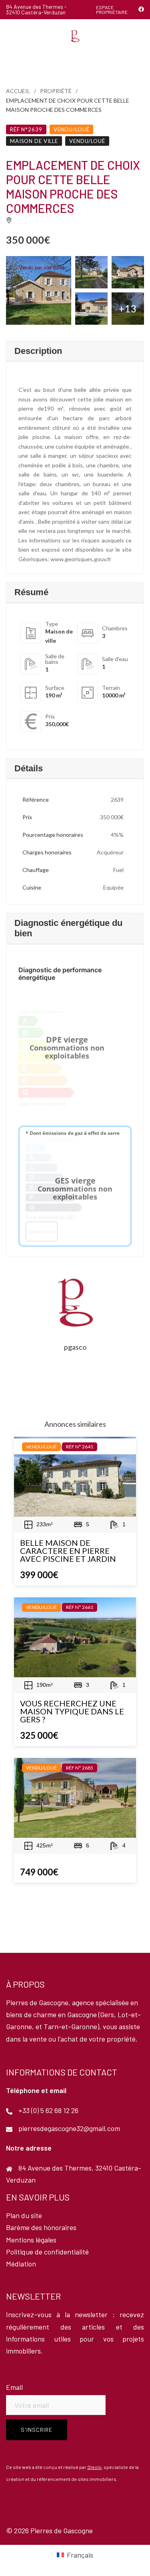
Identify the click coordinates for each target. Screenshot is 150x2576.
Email (14, 2387)
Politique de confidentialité (47, 2252)
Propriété (56, 91)
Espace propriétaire (112, 10)
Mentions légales (31, 2240)
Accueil (18, 91)
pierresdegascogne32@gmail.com (69, 2128)
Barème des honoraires (41, 2227)
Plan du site (24, 2215)
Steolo (94, 2467)
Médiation (21, 2264)
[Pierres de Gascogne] (75, 35)
